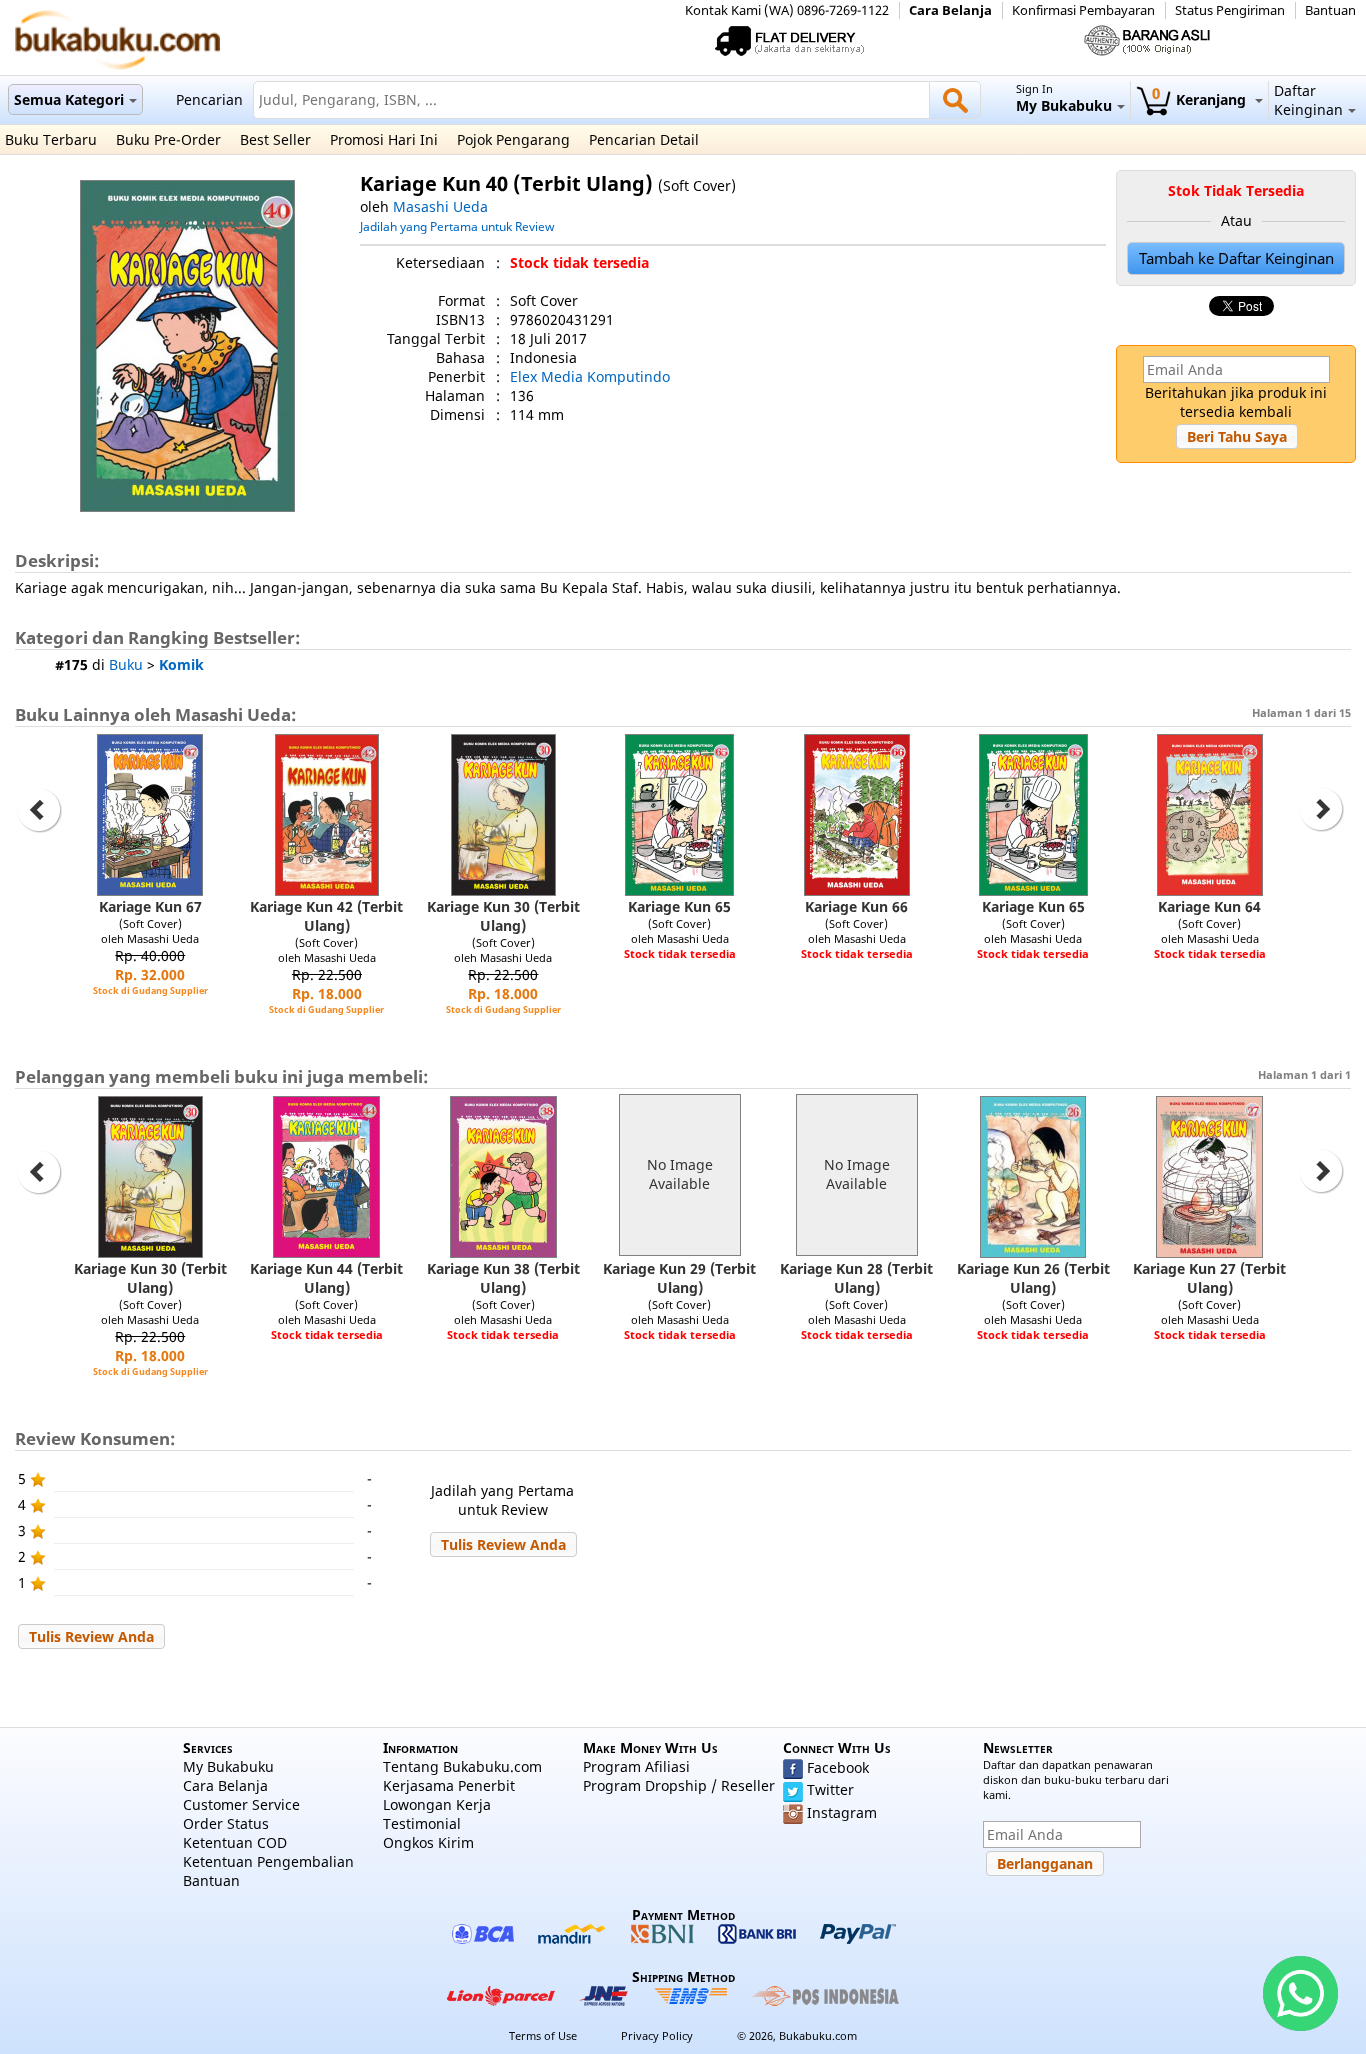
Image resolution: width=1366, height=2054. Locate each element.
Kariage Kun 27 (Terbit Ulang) (1209, 1278)
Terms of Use (543, 2035)
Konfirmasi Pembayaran (1083, 10)
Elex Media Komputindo (590, 376)
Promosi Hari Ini (384, 139)
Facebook (838, 1767)
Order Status (226, 1823)
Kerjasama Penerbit (449, 1785)
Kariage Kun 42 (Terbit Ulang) (326, 916)
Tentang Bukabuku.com (462, 1766)
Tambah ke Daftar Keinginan (1236, 258)
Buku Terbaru (51, 139)
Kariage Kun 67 (150, 906)
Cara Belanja (950, 10)
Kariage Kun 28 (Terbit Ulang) (856, 1278)
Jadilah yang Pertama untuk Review (457, 226)
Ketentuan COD (235, 1842)
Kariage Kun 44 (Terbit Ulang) (326, 1278)
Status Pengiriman (1230, 10)
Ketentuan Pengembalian (268, 1861)
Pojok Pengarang (513, 139)
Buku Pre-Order (168, 139)
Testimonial (422, 1823)
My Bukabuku (228, 1766)
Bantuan (1330, 10)
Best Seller (275, 139)
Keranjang (1201, 99)
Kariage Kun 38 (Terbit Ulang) (503, 1278)
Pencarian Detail (644, 139)
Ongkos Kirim (428, 1842)
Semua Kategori (69, 99)
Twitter (830, 1789)
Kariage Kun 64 (1209, 906)
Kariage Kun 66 (856, 906)
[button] (1237, 436)
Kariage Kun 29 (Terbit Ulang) (679, 1278)
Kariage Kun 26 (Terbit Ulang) (1033, 1278)
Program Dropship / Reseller (679, 1785)
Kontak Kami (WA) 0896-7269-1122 (787, 10)
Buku (126, 664)
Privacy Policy (657, 2035)
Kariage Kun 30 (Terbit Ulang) (503, 916)
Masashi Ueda (440, 206)
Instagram (842, 1812)
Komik (181, 664)
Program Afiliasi (636, 1766)
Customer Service (241, 1804)
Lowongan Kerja (437, 1804)
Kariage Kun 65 (679, 906)
